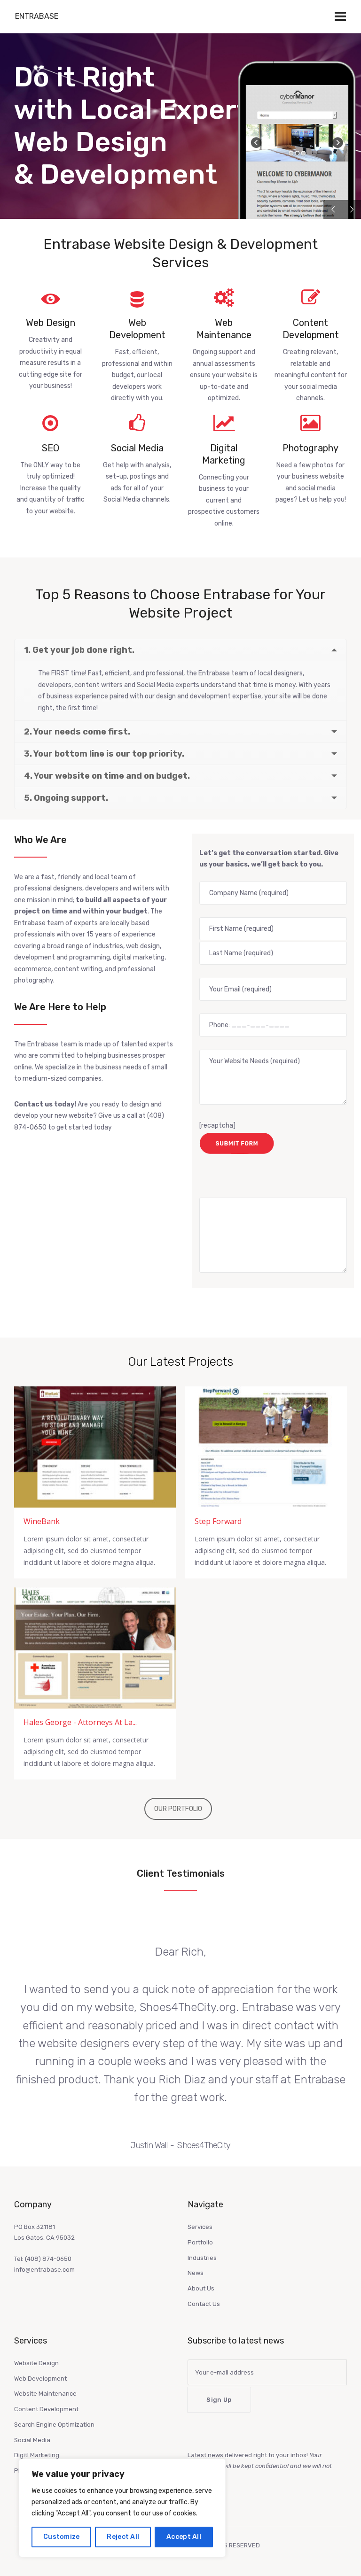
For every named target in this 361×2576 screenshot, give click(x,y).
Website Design (36, 2363)
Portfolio (200, 2242)
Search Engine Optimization (54, 2425)
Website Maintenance (45, 2394)
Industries (202, 2258)
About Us (201, 2288)
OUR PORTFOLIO (178, 1809)
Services (200, 2227)
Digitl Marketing (37, 2455)
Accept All (184, 2537)
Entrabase (37, 16)
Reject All (123, 2537)
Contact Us (204, 2304)
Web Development (40, 2379)
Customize (62, 2537)
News (196, 2273)
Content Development (46, 2409)
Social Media (32, 2440)
